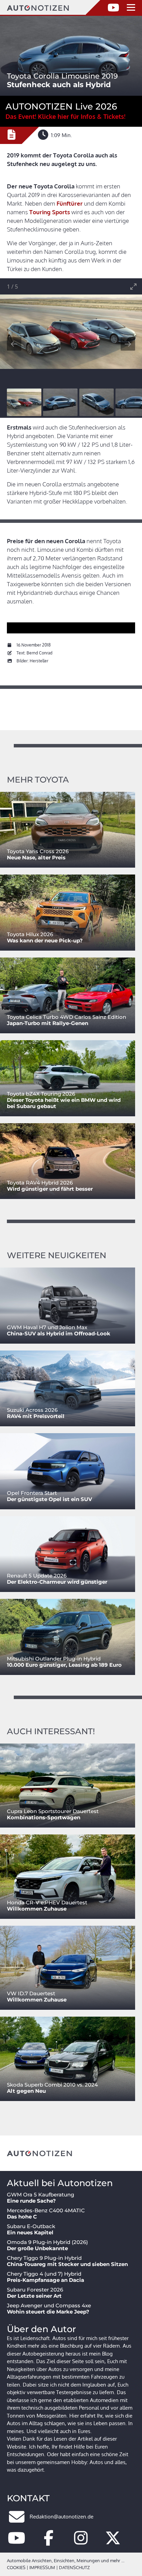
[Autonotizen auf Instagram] (81, 2542)
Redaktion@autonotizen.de (62, 2517)
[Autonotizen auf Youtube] (17, 2542)
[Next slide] (128, 344)
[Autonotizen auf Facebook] (49, 2542)
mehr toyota (38, 780)
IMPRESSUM (42, 2567)
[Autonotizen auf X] (113, 2542)
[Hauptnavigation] (131, 8)
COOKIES (16, 2567)
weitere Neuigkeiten (57, 1255)
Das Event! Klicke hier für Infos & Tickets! (65, 116)
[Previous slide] (14, 344)
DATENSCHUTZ (74, 2567)
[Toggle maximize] (133, 286)
